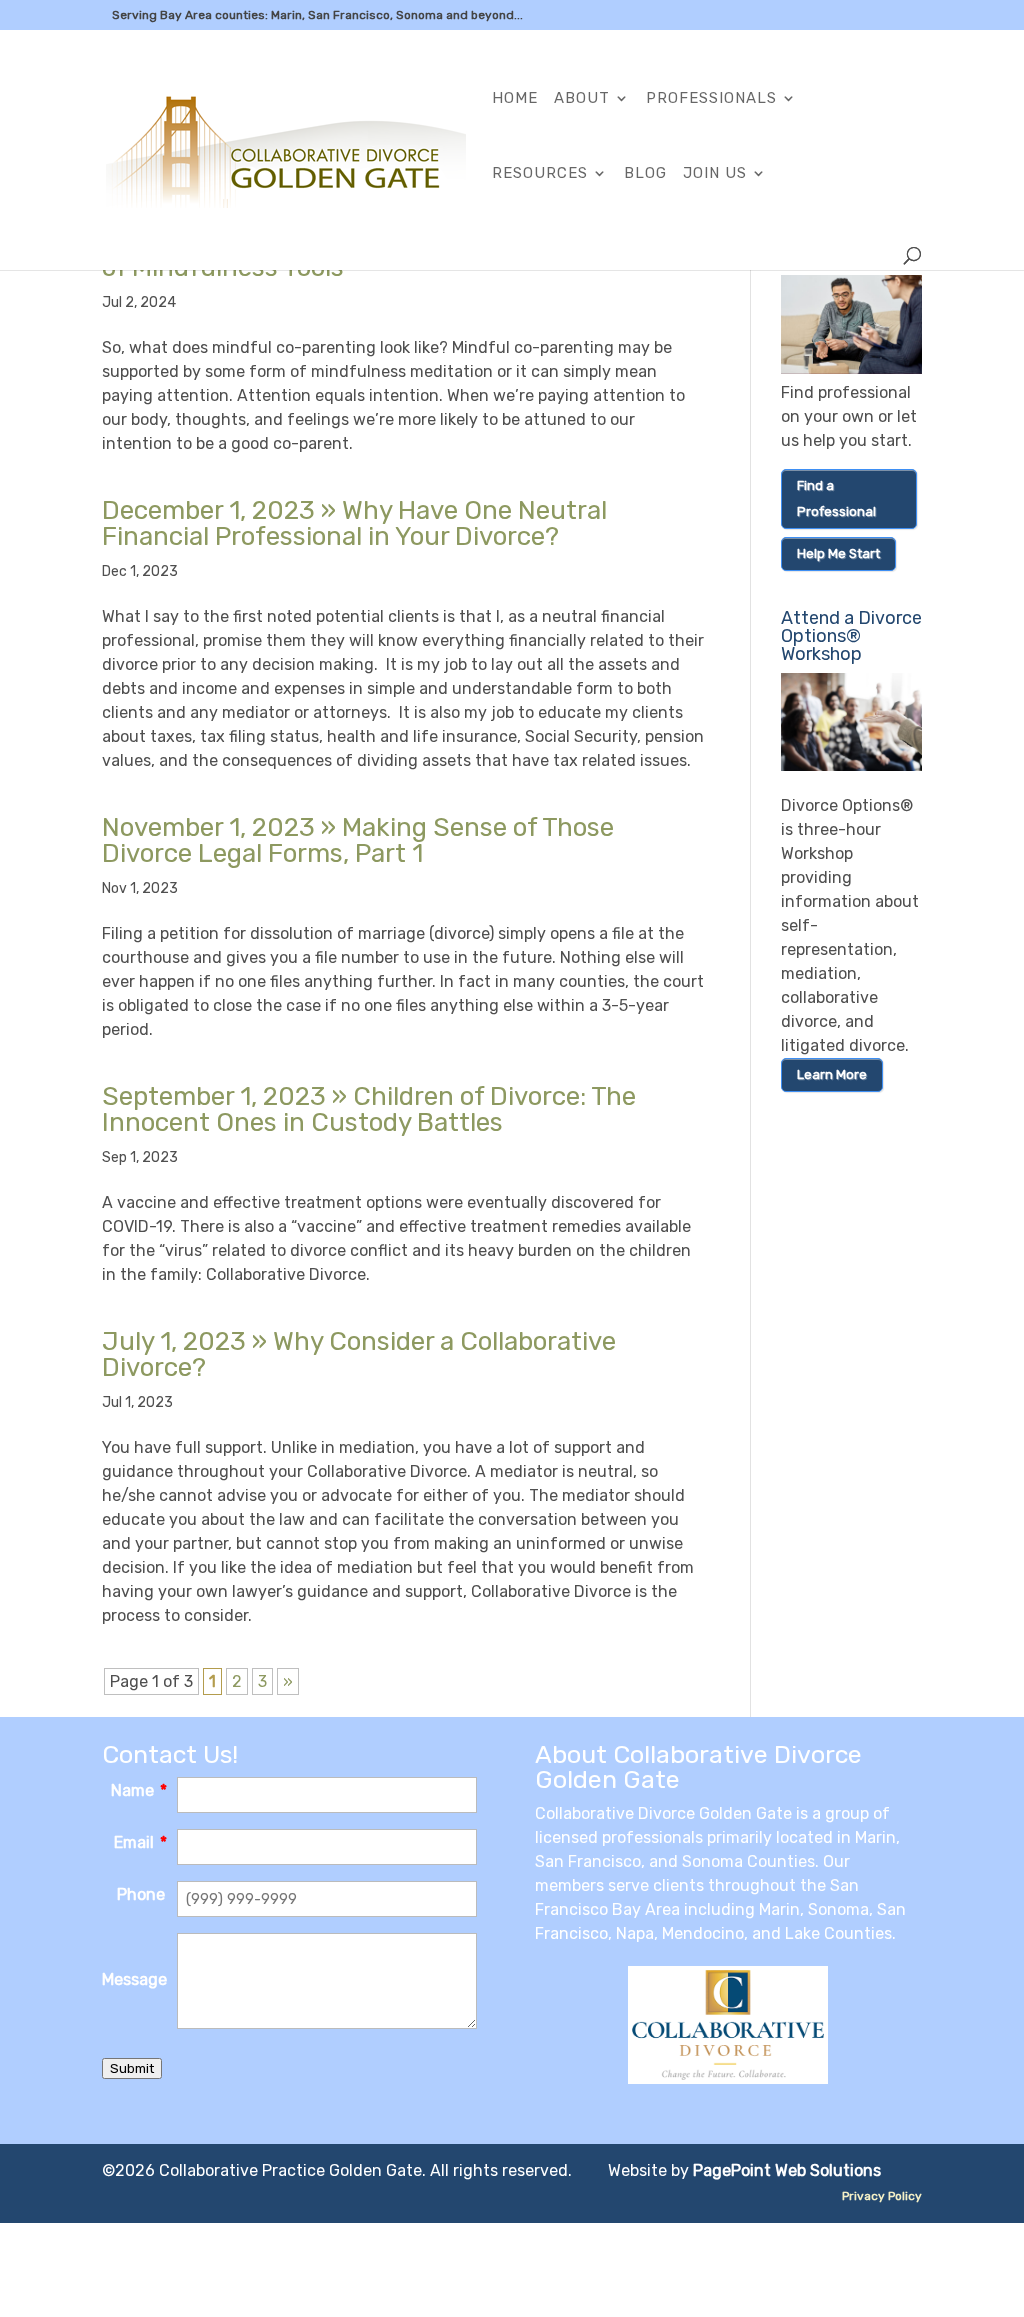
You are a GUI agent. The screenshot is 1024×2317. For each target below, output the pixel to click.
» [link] (354, 523)
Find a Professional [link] (836, 498)
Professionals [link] (711, 99)
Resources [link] (540, 174)
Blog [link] (645, 174)
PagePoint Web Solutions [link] (787, 2170)
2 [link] (237, 1681)
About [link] (582, 99)
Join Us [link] (715, 174)
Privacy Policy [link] (882, 2196)
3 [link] (262, 1681)
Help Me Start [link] (838, 553)
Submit (132, 2068)
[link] (286, 148)
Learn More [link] (832, 1074)
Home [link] (515, 99)
